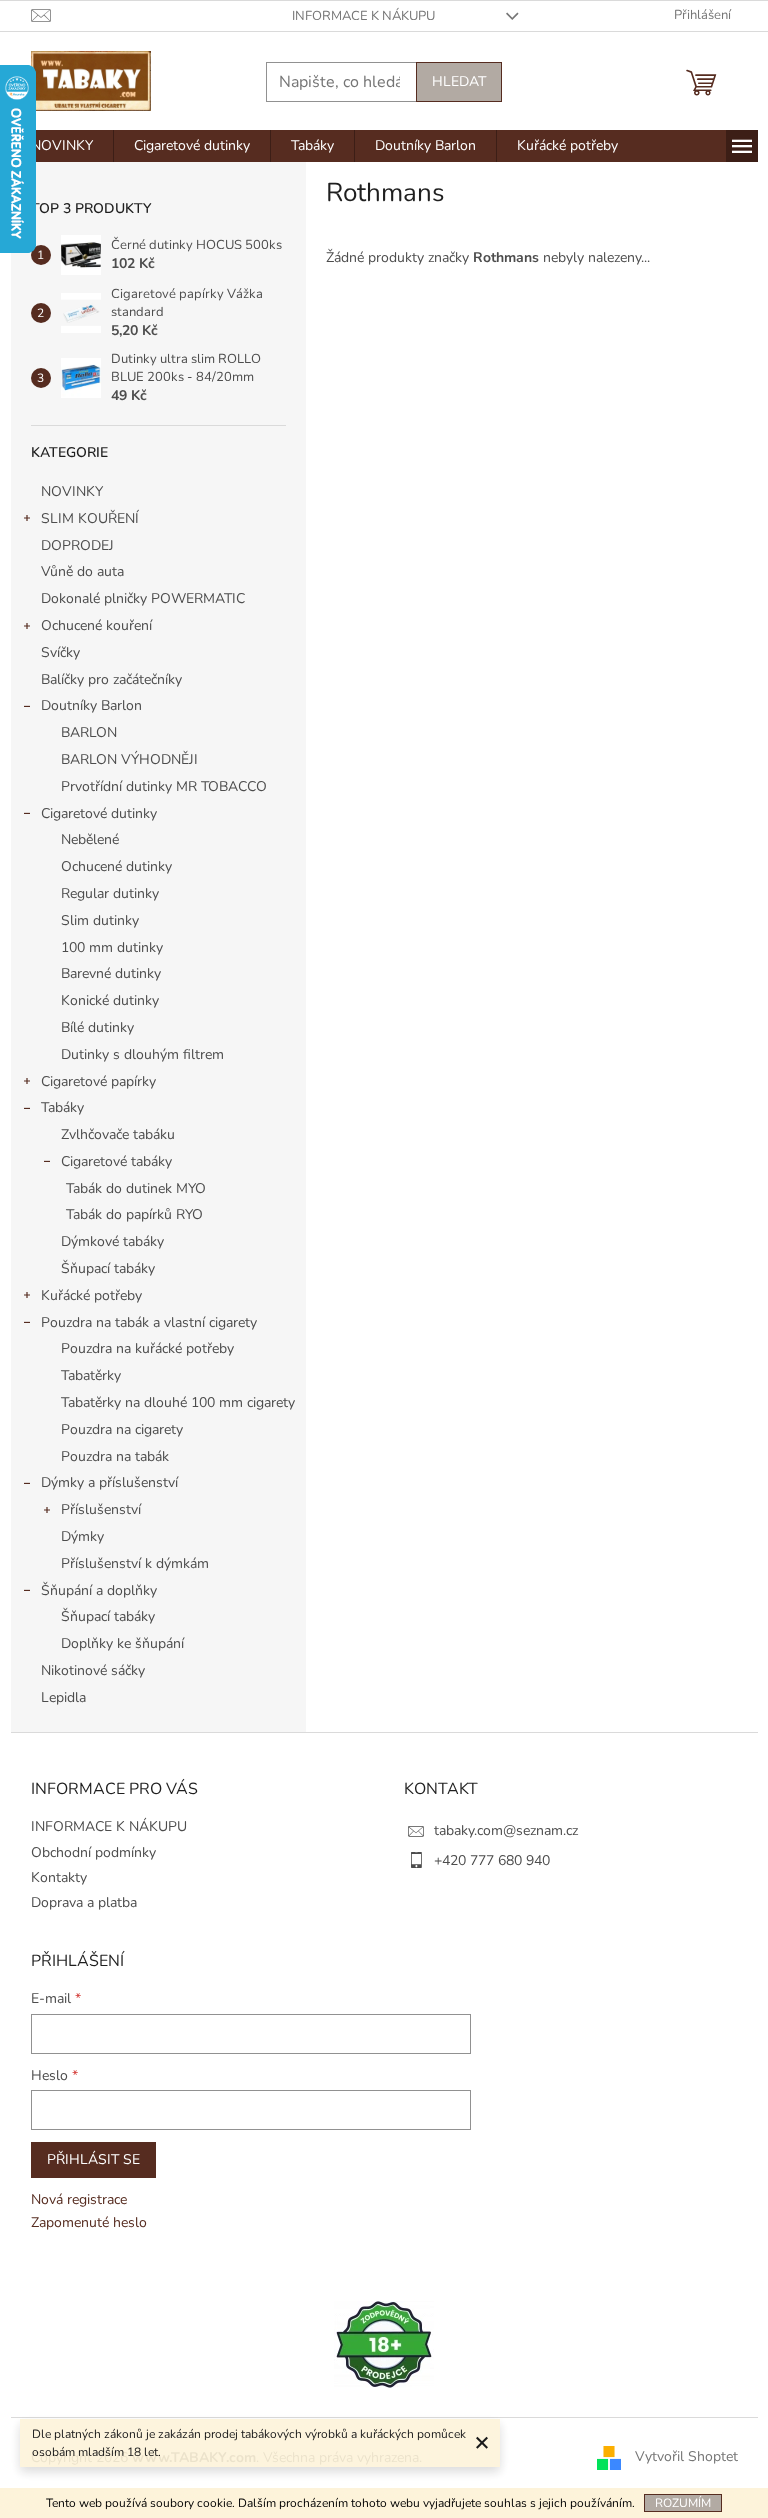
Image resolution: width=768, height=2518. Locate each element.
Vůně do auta (84, 571)
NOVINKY (72, 491)
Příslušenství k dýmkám (135, 1563)
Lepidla (63, 1697)
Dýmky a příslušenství (109, 1482)
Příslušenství (101, 1509)
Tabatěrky (91, 1375)
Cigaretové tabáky (116, 1161)
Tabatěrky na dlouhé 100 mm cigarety (178, 1402)
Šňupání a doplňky (99, 1590)
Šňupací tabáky (108, 1268)
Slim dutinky (100, 920)
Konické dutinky (110, 1000)
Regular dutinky (110, 893)
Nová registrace (79, 2199)
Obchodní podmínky (93, 1852)
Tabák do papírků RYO (134, 1214)
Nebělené (90, 839)
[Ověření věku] (384, 2343)
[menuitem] (62, 146)
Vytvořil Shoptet (686, 2457)
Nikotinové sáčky (93, 1670)
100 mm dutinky (112, 947)
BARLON (89, 732)
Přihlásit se (93, 2159)
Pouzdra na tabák (115, 1456)
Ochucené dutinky (116, 866)
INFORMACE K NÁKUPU (363, 16)
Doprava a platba (84, 1902)
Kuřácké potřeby (91, 1295)
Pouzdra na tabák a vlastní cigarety (149, 1322)
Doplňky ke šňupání (122, 1643)
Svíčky (60, 652)
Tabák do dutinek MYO (136, 1188)
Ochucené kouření (96, 625)
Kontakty (59, 1877)
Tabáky (62, 1107)
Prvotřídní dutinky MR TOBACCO (164, 786)
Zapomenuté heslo (89, 2222)
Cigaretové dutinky (99, 813)
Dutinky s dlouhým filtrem (142, 1054)
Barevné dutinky (111, 973)
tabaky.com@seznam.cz (506, 1830)
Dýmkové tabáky (112, 1241)
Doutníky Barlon (91, 705)
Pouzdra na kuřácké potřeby (147, 1348)
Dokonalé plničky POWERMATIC (143, 598)
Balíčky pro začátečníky (111, 679)
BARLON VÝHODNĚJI (129, 759)
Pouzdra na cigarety (122, 1429)
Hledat (459, 81)
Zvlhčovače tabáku (118, 1134)
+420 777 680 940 (492, 1860)
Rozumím (683, 2503)
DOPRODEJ (77, 545)
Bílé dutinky (97, 1027)
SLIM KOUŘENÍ (90, 518)
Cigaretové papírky (98, 1081)
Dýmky (82, 1536)
